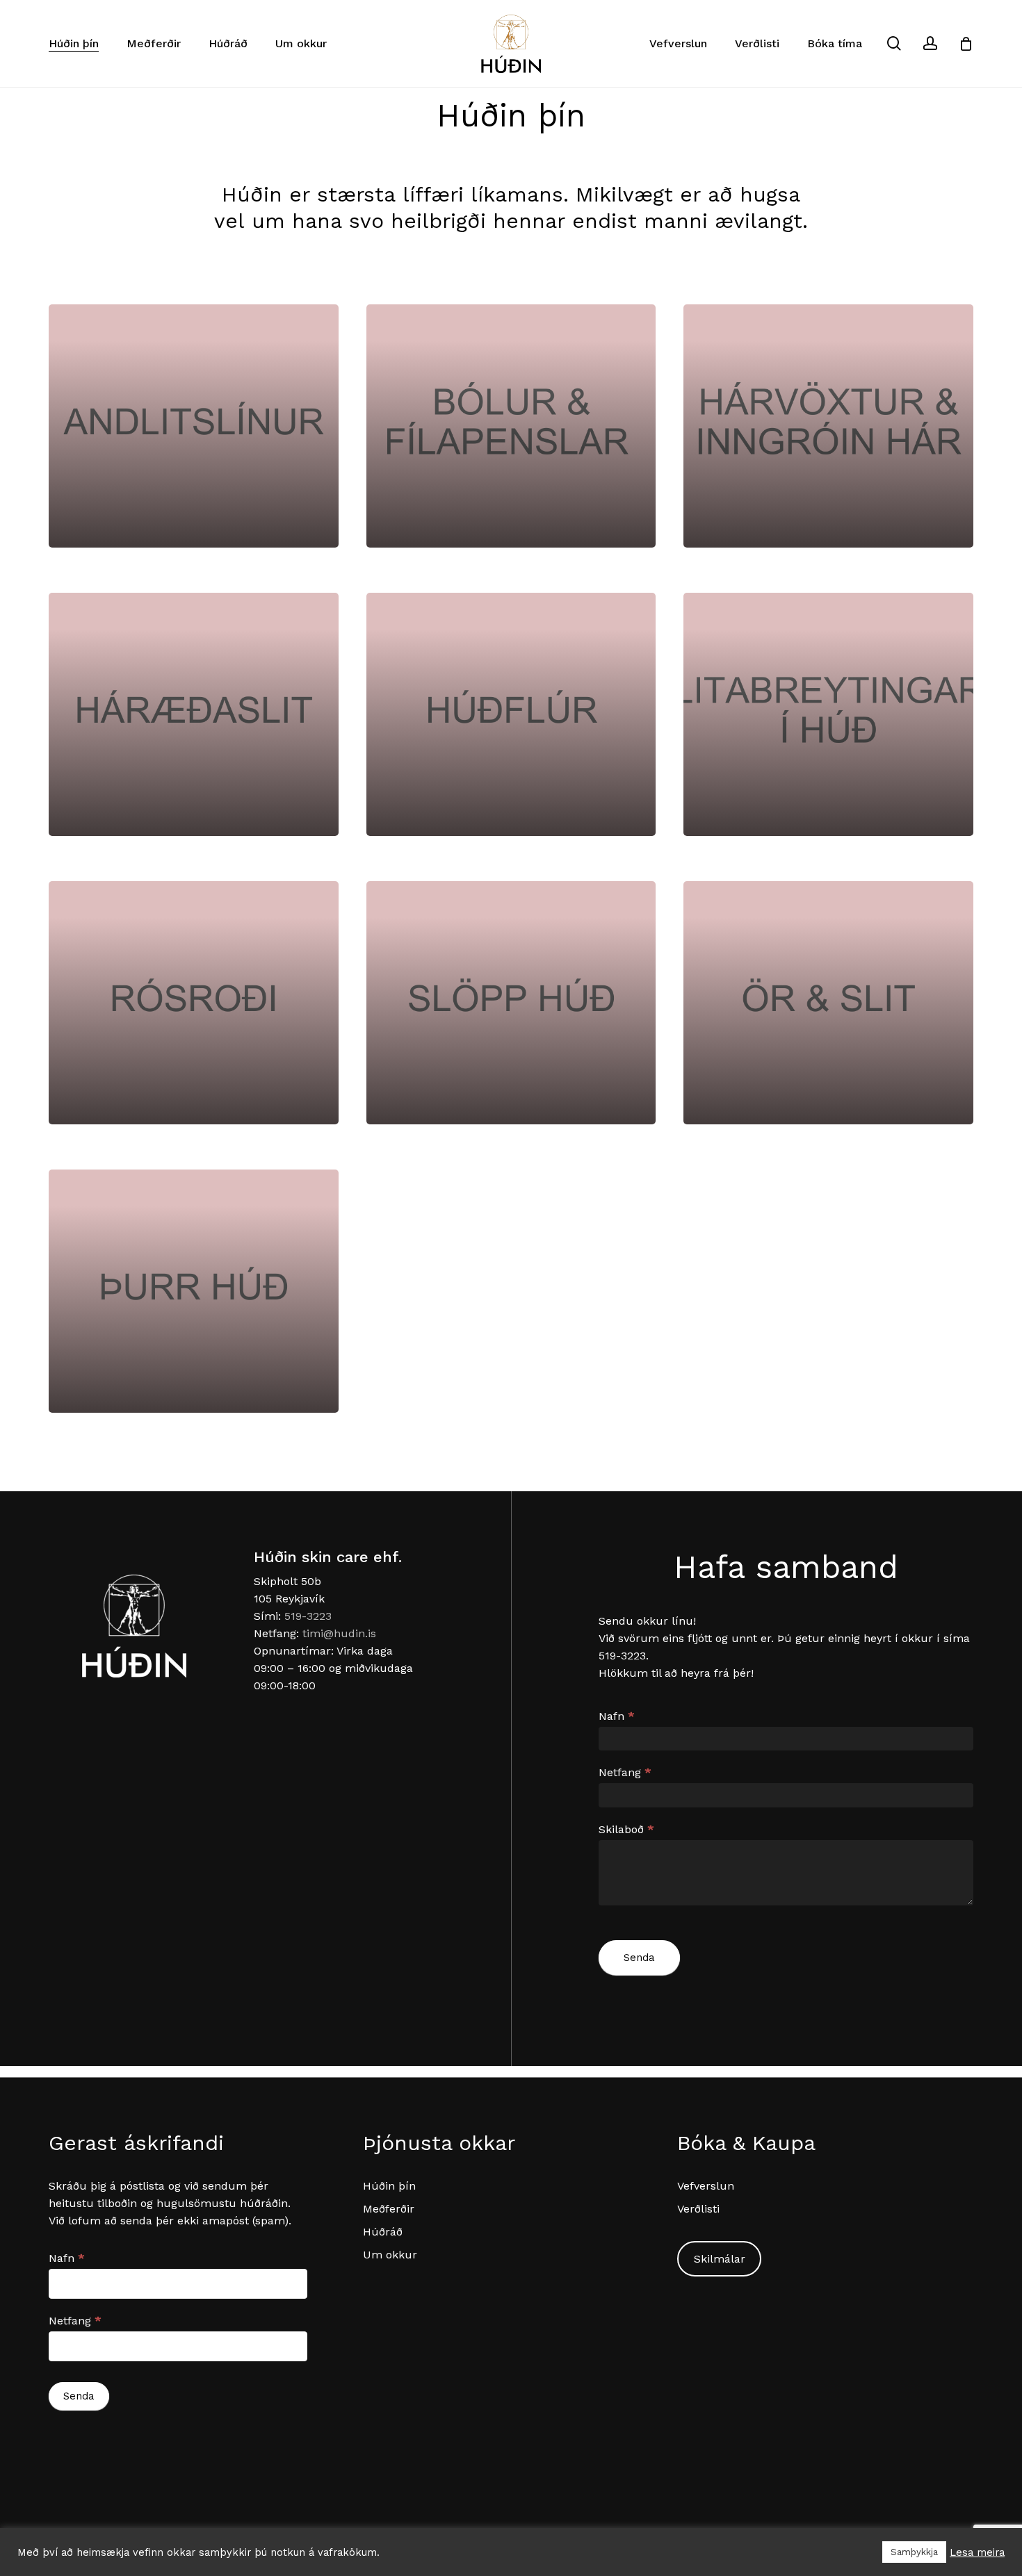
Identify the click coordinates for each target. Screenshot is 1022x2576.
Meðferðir (389, 2209)
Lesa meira (977, 2552)
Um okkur (390, 2255)
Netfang (625, 1772)
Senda (639, 1958)
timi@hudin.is (339, 1633)
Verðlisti (698, 2209)
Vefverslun (706, 2186)
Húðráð (383, 2232)
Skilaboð (626, 1829)
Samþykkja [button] (914, 2552)
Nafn (617, 1716)
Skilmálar (720, 2259)
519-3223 (308, 1616)
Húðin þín (389, 2186)
